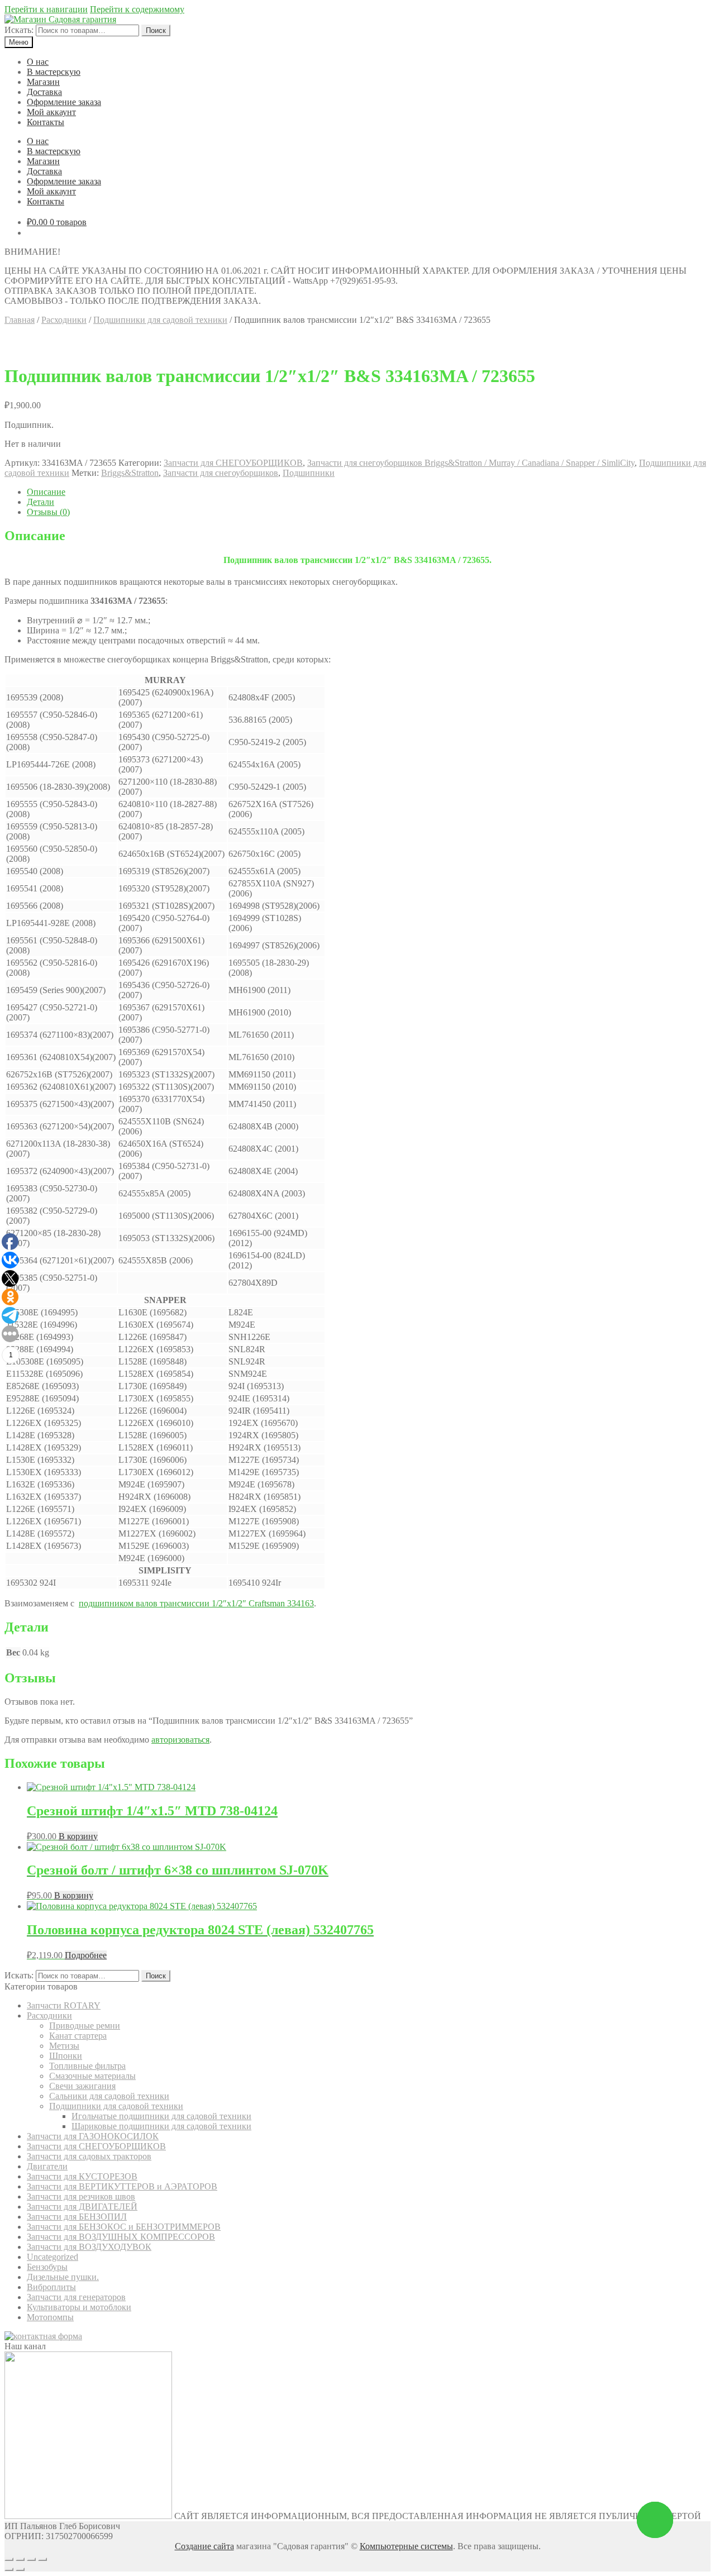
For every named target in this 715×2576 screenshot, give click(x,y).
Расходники (64, 320)
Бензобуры (47, 2267)
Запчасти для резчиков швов (81, 2196)
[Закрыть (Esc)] (9, 2559)
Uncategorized (53, 2257)
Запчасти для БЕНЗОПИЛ (77, 2217)
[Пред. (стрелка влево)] (9, 2569)
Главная (20, 320)
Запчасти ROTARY (64, 2005)
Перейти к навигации (46, 9)
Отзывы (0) (48, 512)
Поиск (156, 30)
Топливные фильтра (87, 2066)
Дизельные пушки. (63, 2277)
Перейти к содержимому (137, 9)
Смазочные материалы (92, 2076)
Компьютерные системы (406, 2546)
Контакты (46, 122)
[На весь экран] (31, 2559)
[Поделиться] (20, 2559)
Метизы (64, 2046)
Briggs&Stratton (130, 473)
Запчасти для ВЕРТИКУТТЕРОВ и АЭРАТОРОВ (122, 2186)
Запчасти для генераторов (76, 2297)
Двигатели (47, 2166)
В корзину (78, 1836)
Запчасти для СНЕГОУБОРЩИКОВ (233, 463)
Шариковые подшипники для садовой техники (161, 2126)
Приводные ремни (85, 2026)
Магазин (43, 82)
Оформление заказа (64, 102)
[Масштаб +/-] (42, 2559)
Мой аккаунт (51, 112)
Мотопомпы (50, 2317)
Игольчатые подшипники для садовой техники (161, 2116)
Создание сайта (204, 2546)
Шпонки (66, 2056)
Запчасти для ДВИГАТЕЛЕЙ (82, 2207)
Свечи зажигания (82, 2086)
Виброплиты (51, 2287)
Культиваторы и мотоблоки (79, 2307)
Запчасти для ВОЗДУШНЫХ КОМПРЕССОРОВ (121, 2237)
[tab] (369, 492)
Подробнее (86, 1955)
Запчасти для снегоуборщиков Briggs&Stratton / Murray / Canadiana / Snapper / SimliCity (471, 463)
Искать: (19, 30)
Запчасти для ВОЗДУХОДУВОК (89, 2247)
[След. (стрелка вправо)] (20, 2569)
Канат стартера (78, 2036)
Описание (46, 492)
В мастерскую (54, 72)
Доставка (44, 92)
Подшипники (309, 473)
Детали (40, 502)
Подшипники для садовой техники (160, 320)
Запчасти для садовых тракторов (89, 2156)
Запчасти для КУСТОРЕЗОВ (82, 2176)
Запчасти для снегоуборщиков (221, 473)
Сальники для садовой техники (109, 2096)
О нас (38, 62)
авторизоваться (180, 1740)
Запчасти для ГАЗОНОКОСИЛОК (93, 2136)
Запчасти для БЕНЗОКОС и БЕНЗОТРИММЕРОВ (124, 2227)
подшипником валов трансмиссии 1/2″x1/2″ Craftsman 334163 (196, 1603)
